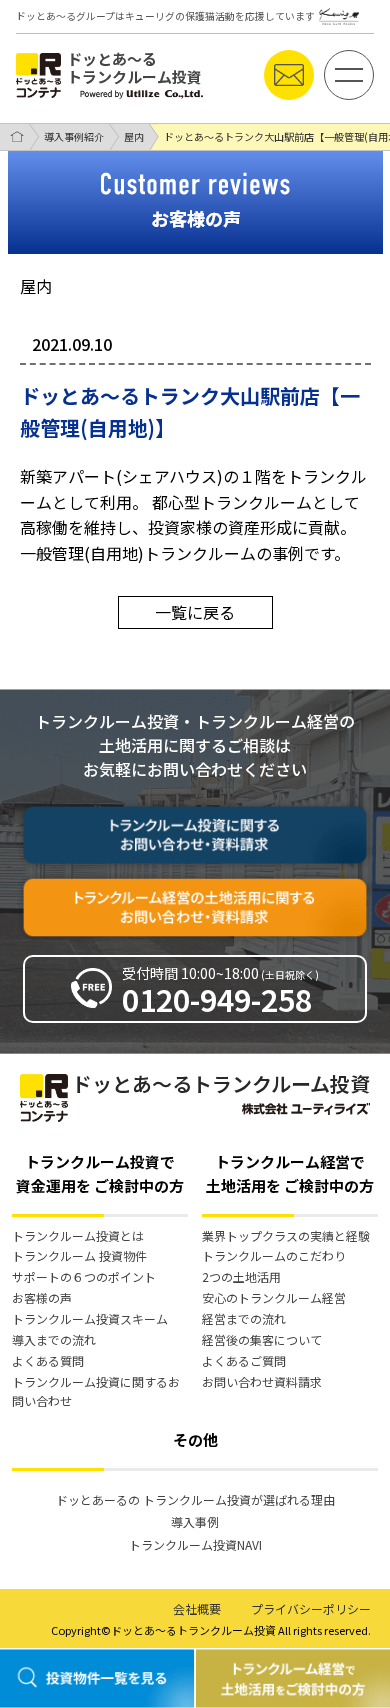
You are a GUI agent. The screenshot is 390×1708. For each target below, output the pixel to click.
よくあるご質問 (244, 1360)
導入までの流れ (54, 1339)
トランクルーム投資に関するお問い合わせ (96, 1391)
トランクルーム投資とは (78, 1235)
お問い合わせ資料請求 (262, 1381)
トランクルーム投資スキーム (90, 1318)
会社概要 (197, 1608)
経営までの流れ (244, 1318)
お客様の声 (42, 1297)
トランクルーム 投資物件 (79, 1255)
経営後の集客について (262, 1339)
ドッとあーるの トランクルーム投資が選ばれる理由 (195, 1499)
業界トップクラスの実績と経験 (286, 1235)
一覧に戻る (195, 612)
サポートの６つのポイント (84, 1276)
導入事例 (195, 1521)
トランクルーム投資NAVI (195, 1544)
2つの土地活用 (241, 1276)
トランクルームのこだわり (274, 1255)
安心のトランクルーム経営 (274, 1297)
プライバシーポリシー (311, 1608)
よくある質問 (48, 1360)
